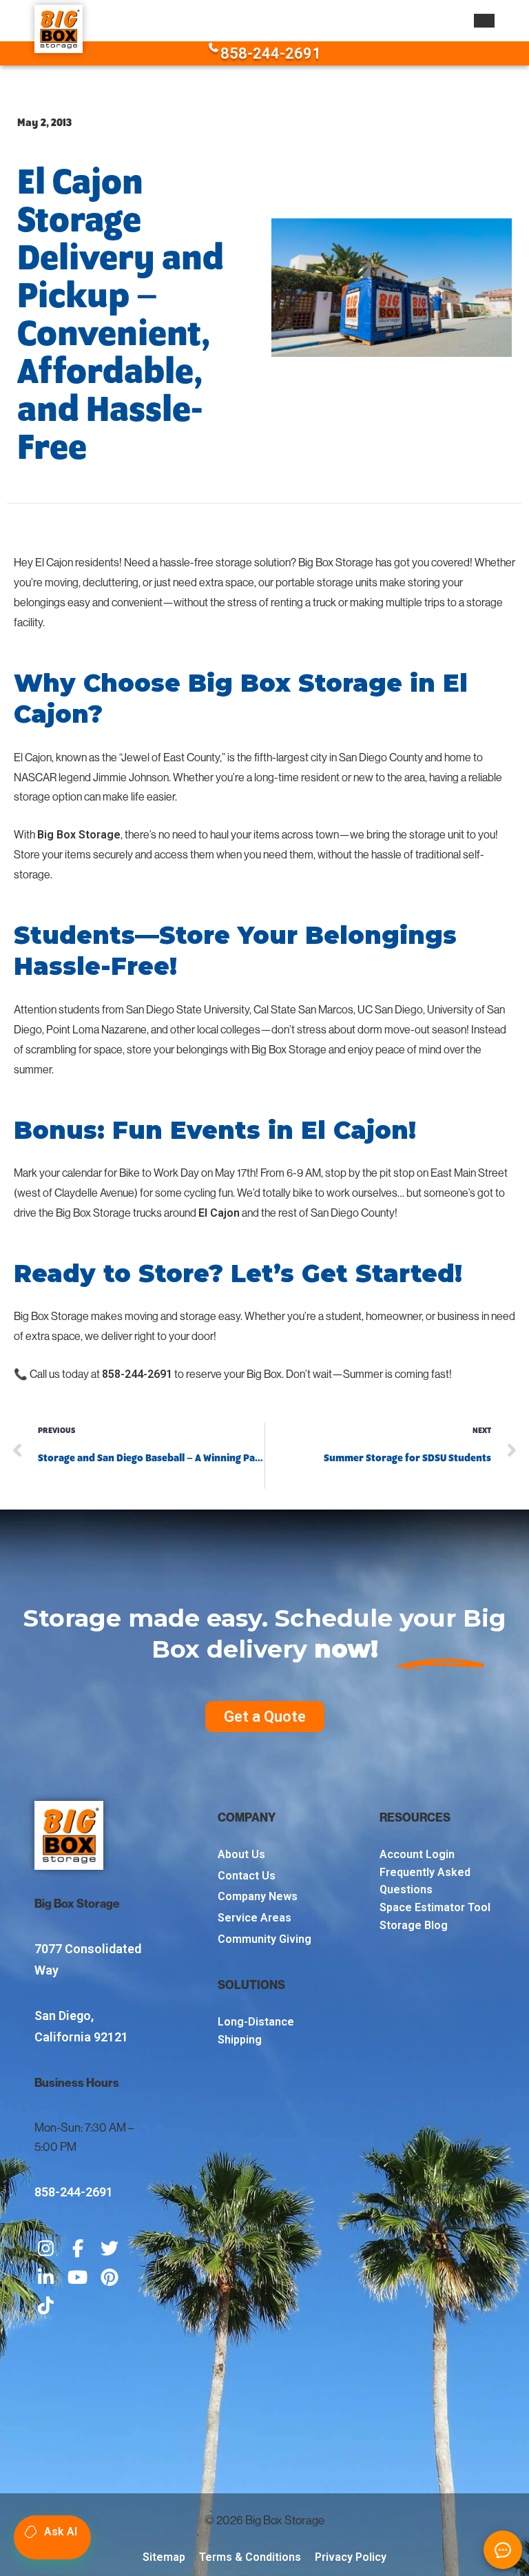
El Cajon (219, 1213)
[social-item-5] (78, 2278)
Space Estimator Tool (435, 1907)
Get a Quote (265, 1717)
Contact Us (247, 1876)
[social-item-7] (46, 2307)
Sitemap (164, 2557)
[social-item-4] (46, 2278)
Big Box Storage (79, 835)
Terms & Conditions (250, 2557)
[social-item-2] (78, 2249)
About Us (241, 1854)
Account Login (417, 1854)
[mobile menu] (484, 21)
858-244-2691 (271, 53)
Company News (258, 1896)
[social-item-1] (46, 2249)
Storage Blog (414, 1925)
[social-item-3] (110, 2249)
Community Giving (264, 1939)
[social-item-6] (110, 2278)
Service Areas (255, 1918)
